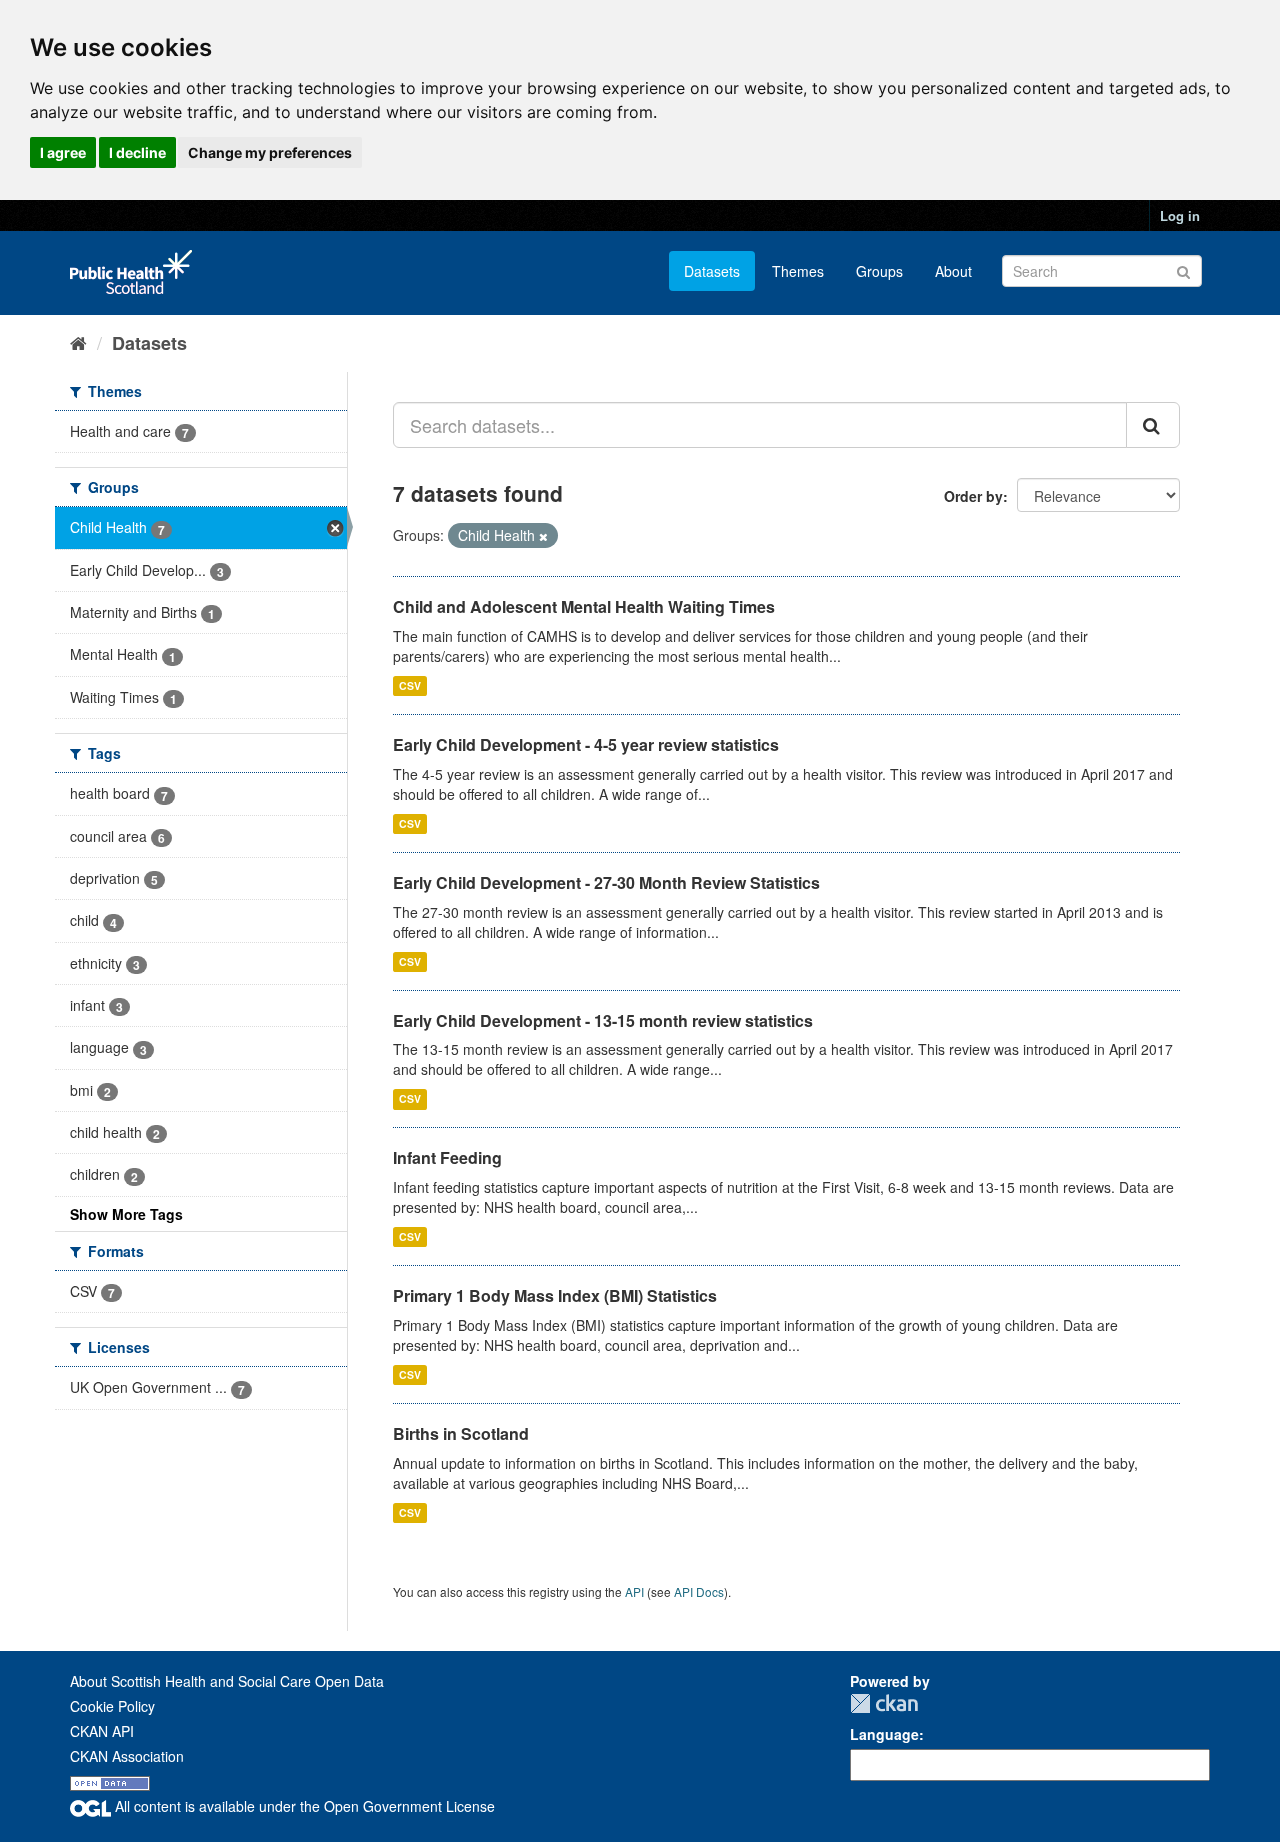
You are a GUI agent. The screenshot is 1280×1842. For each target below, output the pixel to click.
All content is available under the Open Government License (303, 1806)
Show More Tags (126, 1214)
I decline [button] (137, 152)
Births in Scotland (461, 1433)
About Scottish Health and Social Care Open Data (227, 1681)
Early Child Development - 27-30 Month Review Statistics (606, 882)
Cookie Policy (112, 1706)
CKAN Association (127, 1756)
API (634, 1591)
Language (884, 1734)
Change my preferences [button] (270, 152)
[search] (1153, 425)
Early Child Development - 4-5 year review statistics (586, 744)
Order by (973, 496)
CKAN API (102, 1731)
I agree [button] (63, 152)
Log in (1180, 215)
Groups (879, 271)
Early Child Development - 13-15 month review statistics (603, 1020)
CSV (410, 685)
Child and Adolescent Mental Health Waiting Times (584, 606)
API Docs (699, 1591)
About (953, 271)
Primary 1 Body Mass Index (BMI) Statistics (555, 1295)
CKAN (884, 1703)
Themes (798, 271)
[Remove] (543, 536)
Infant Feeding (447, 1157)
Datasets (712, 271)
